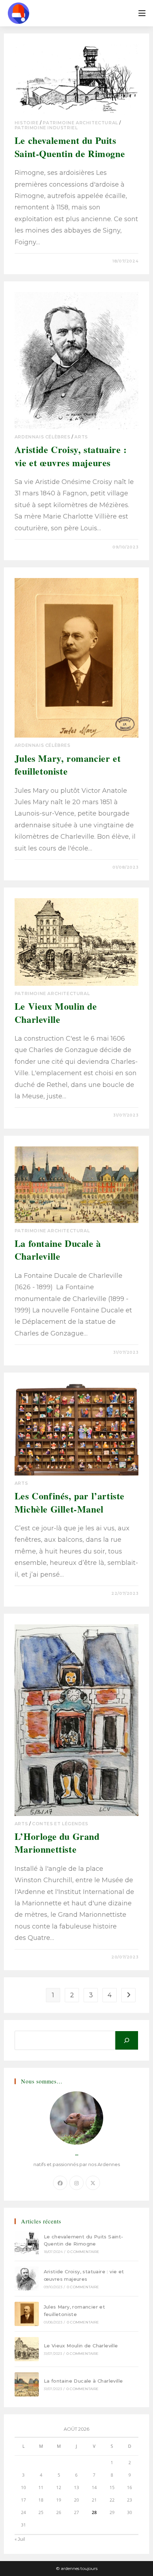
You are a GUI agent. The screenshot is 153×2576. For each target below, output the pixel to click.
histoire (27, 123)
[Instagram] (76, 2183)
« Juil (20, 2539)
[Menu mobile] (142, 13)
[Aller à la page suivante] (128, 1995)
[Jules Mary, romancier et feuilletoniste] (27, 2314)
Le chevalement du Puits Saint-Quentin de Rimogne (70, 147)
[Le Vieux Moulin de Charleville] (27, 2349)
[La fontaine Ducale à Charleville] (27, 2384)
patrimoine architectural (80, 123)
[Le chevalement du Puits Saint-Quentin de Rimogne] (27, 2243)
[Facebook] (60, 2183)
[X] (93, 2183)
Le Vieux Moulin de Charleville (56, 1013)
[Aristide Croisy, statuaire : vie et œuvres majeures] (27, 2279)
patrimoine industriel (46, 128)
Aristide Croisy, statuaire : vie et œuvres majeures (71, 456)
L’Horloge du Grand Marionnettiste (57, 1843)
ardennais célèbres (43, 437)
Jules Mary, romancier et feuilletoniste (68, 765)
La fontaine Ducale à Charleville (58, 1250)
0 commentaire (40, 261)
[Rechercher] (127, 2040)
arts (81, 437)
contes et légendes (60, 1824)
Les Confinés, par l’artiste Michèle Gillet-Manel (70, 1502)
